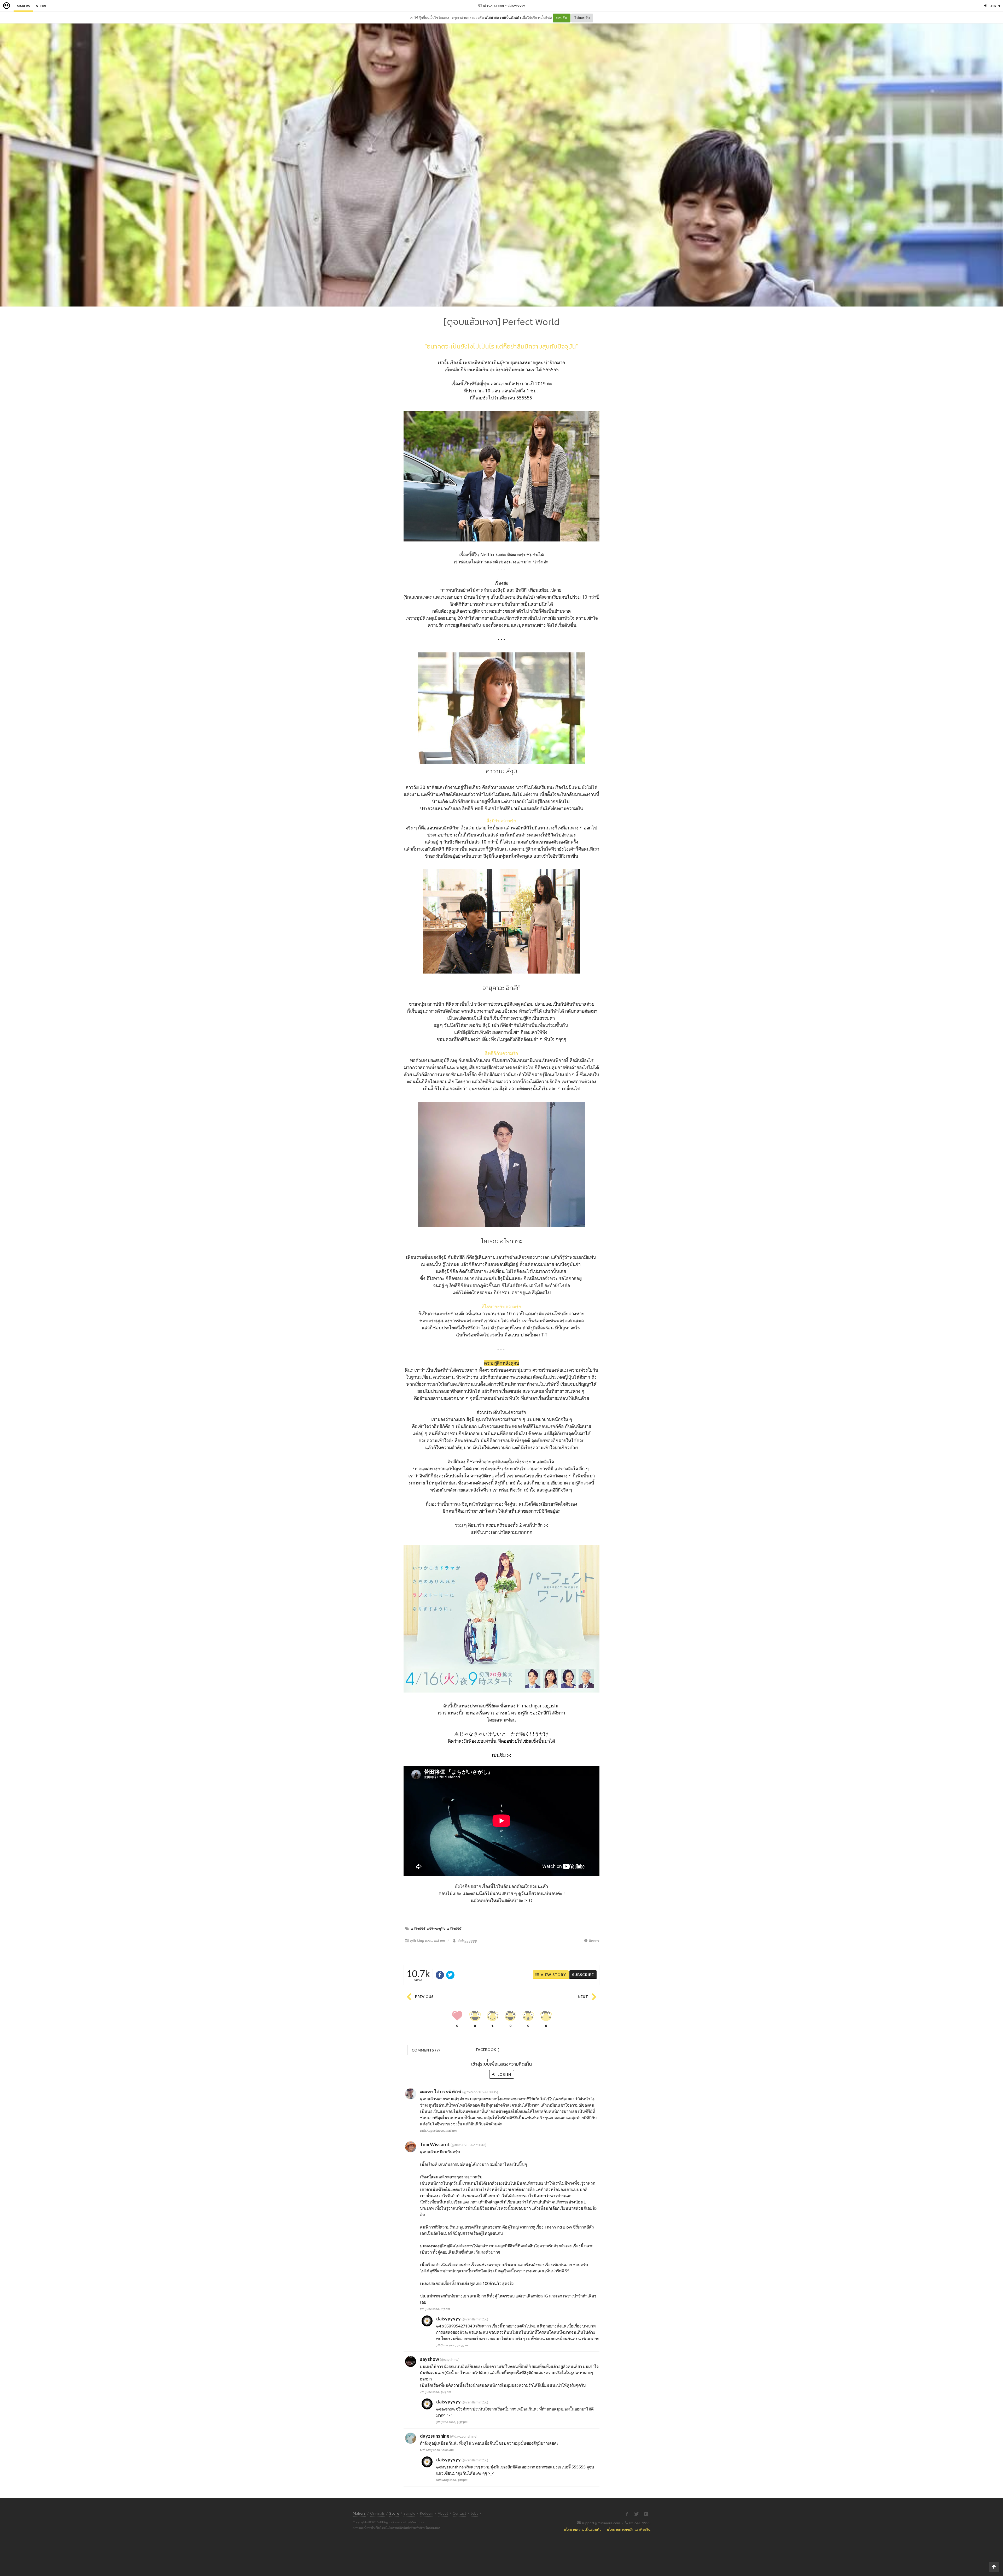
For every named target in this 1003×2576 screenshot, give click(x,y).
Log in (504, 2074)
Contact (459, 2513)
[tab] (426, 2050)
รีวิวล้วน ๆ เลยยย (491, 5)
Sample (409, 2513)
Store (41, 6)
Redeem (427, 2513)
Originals (377, 2513)
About (443, 2513)
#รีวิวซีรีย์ (454, 1929)
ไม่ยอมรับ (582, 18)
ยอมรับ (562, 18)
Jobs (474, 2513)
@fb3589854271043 (455, 2326)
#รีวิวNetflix (436, 1929)
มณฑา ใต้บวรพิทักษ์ (441, 2091)
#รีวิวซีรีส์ (418, 1929)
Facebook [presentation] (487, 2051)
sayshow (430, 2359)
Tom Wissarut (435, 2144)
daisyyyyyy (516, 5)
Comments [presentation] (426, 2050)
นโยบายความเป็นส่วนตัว (503, 17)
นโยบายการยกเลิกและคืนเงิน (629, 2529)
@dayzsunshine (450, 2467)
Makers (23, 6)
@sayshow (446, 2409)
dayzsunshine (435, 2436)
